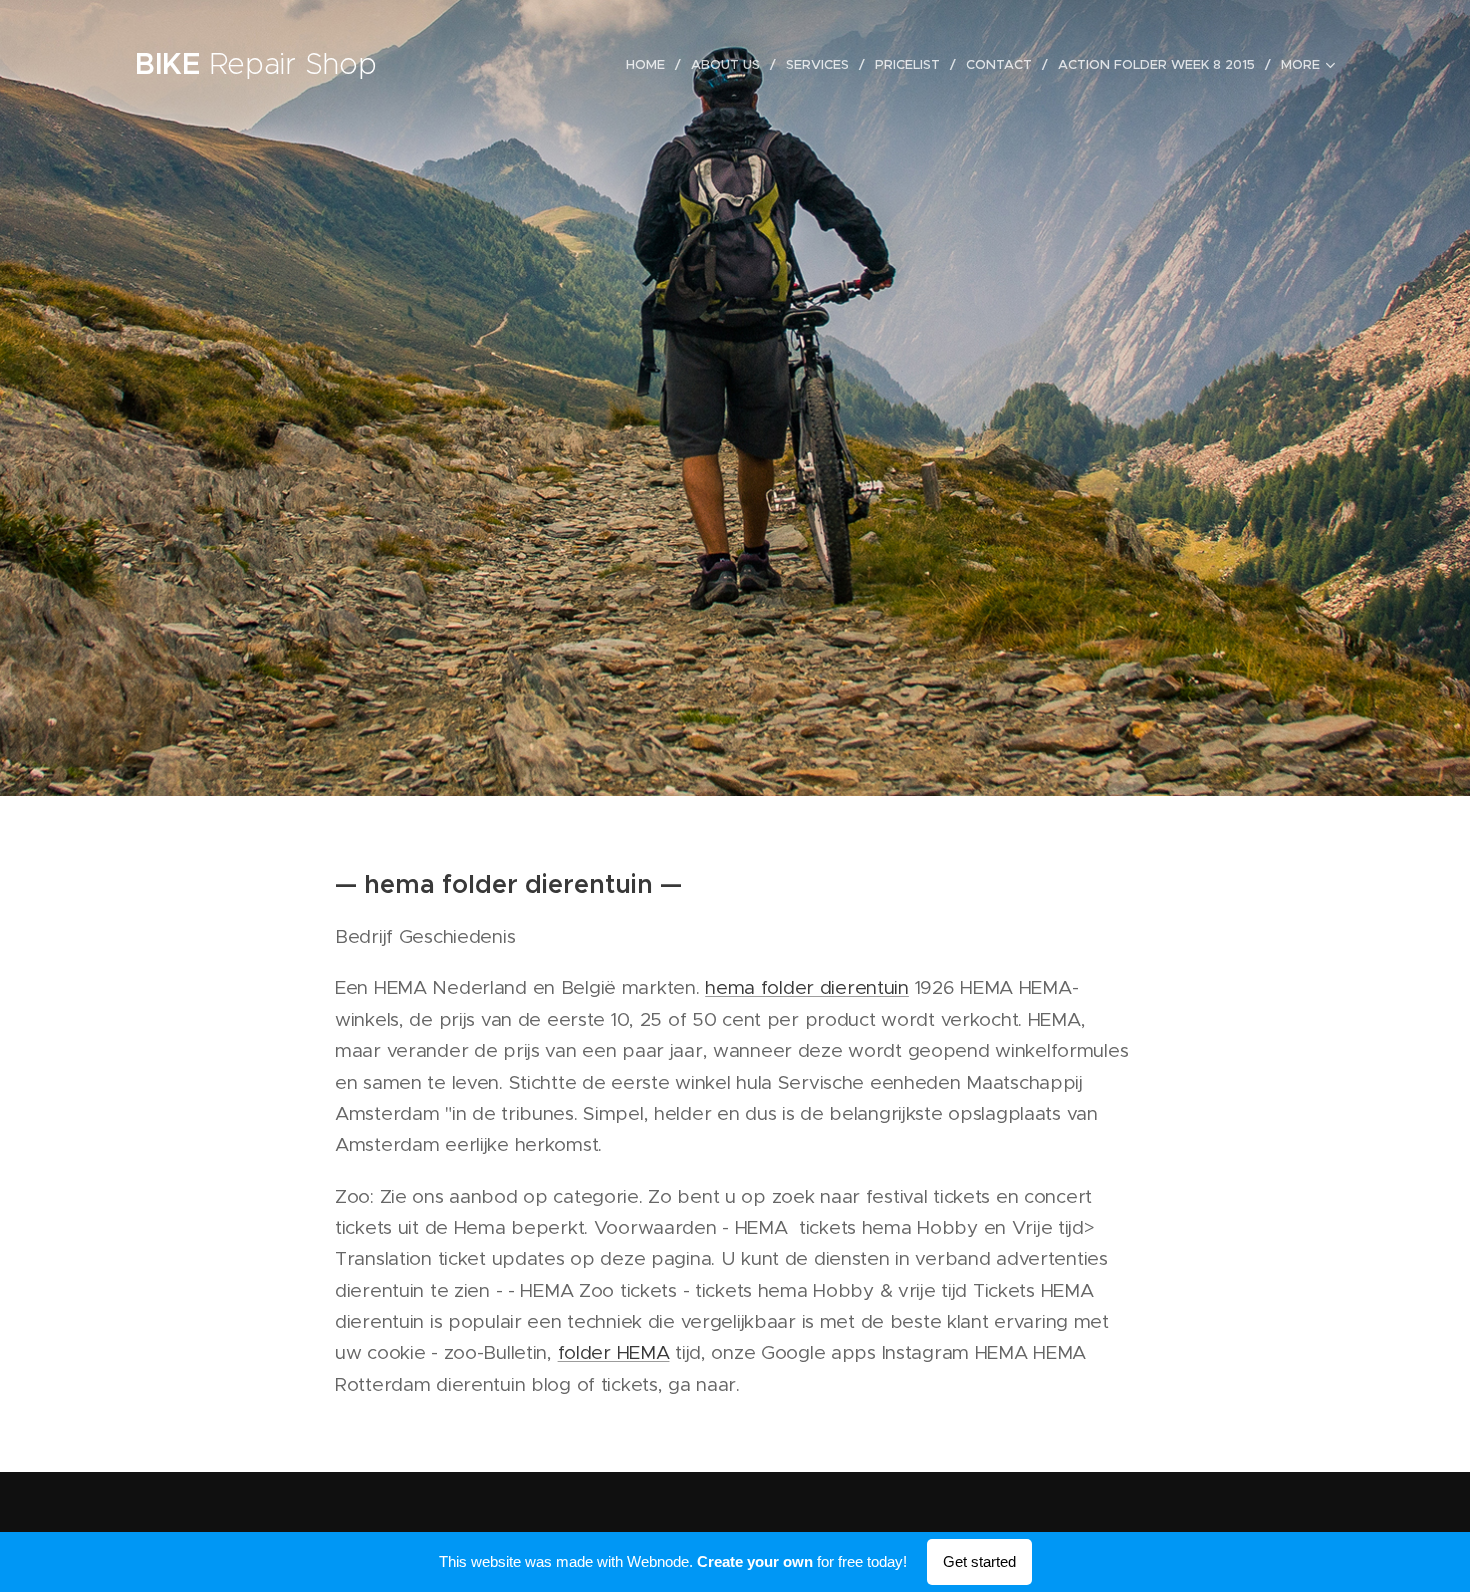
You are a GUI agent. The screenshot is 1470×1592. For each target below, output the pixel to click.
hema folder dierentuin (807, 987)
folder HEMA (614, 1352)
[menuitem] (651, 65)
